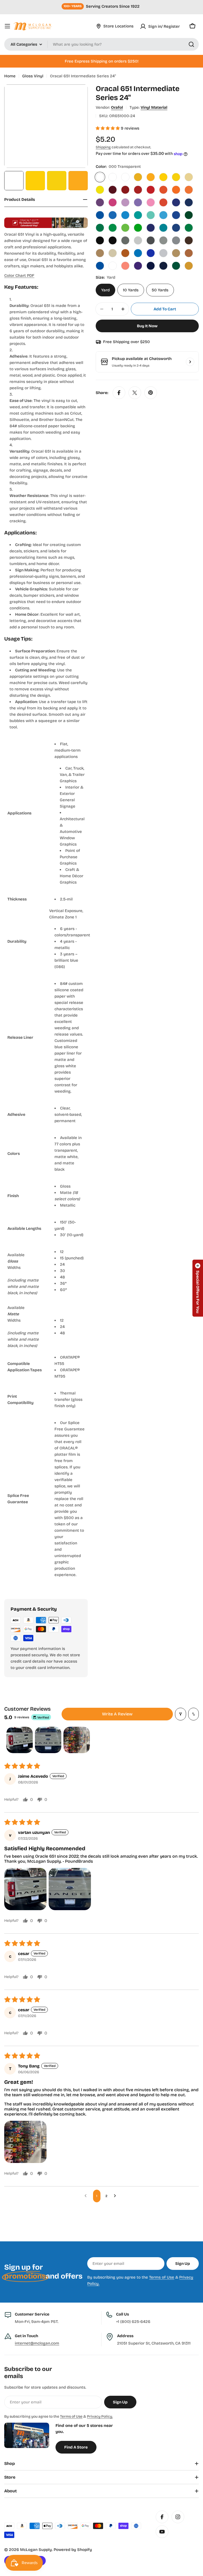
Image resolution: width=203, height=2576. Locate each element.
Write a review (117, 1714)
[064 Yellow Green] (138, 228)
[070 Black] (100, 240)
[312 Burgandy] (113, 266)
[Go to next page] (116, 2196)
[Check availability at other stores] (190, 362)
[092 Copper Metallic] (189, 253)
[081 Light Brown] (100, 253)
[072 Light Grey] (138, 240)
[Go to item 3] (77, 1740)
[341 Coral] (125, 266)
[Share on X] (135, 393)
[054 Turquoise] (138, 215)
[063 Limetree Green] (125, 228)
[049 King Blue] (176, 202)
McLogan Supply (36, 2550)
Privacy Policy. (100, 2416)
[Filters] (181, 1714)
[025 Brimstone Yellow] (100, 190)
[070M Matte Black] (113, 240)
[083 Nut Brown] (125, 253)
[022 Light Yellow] (176, 177)
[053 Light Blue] (125, 215)
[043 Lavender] (138, 202)
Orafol (117, 107)
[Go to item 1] (20, 1740)
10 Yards (131, 290)
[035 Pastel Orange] (176, 190)
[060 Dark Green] (189, 215)
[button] (108, 128)
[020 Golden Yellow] (151, 177)
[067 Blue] (176, 228)
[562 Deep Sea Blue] (163, 266)
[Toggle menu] (7, 26)
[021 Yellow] (163, 177)
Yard (105, 290)
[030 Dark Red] (125, 190)
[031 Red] (138, 190)
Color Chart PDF (19, 276)
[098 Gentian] (100, 266)
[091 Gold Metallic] (176, 253)
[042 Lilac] (125, 202)
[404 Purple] (138, 266)
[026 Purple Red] (113, 190)
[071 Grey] (125, 240)
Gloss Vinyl (33, 76)
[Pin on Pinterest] (151, 393)
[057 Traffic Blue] (176, 215)
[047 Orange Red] (163, 202)
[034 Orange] (163, 190)
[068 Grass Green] (189, 228)
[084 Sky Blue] (138, 253)
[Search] (191, 44)
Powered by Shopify (73, 2550)
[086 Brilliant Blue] (151, 253)
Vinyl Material (154, 107)
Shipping (103, 147)
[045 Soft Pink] (151, 202)
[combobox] (101, 44)
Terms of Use (162, 2277)
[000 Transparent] (100, 177)
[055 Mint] (151, 215)
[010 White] (113, 177)
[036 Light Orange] (189, 190)
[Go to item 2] (48, 1740)
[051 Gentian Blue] (100, 215)
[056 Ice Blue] (163, 215)
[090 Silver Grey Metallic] (163, 253)
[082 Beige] (113, 253)
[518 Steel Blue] (151, 266)
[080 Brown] (189, 240)
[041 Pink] (113, 202)
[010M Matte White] (125, 177)
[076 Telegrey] (176, 240)
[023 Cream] (189, 177)
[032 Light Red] (151, 190)
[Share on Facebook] (119, 393)
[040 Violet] (100, 202)
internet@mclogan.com (37, 2343)
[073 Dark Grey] (151, 240)
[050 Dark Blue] (189, 202)
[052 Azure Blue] (113, 215)
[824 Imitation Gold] (189, 266)
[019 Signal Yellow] (138, 177)
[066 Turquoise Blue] (163, 228)
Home (10, 76)
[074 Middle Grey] (163, 240)
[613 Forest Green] (176, 266)
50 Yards (160, 290)
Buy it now (147, 326)
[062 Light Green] (113, 228)
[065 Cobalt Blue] (151, 228)
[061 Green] (100, 228)
